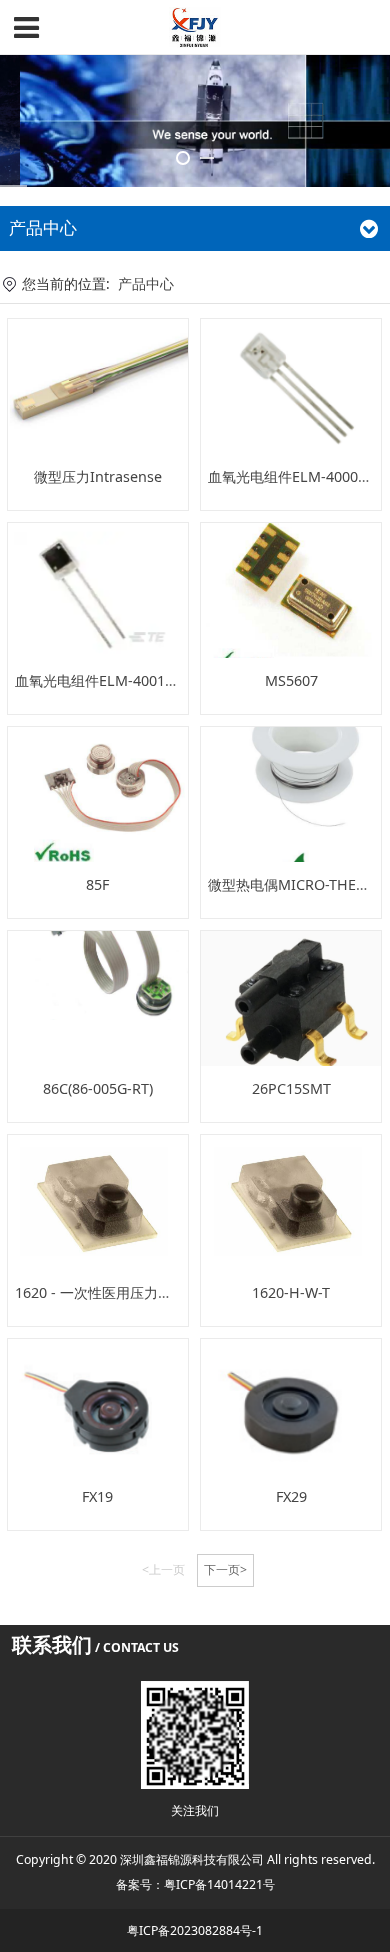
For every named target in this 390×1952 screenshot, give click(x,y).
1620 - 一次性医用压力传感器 (107, 1292)
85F (97, 884)
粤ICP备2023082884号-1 (195, 1930)
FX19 (97, 1496)
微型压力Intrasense (98, 476)
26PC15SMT (291, 1088)
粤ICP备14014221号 (219, 1884)
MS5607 (291, 680)
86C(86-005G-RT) (98, 1088)
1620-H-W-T (291, 1292)
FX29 (291, 1496)
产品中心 (146, 283)
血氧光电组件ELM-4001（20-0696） (130, 680)
